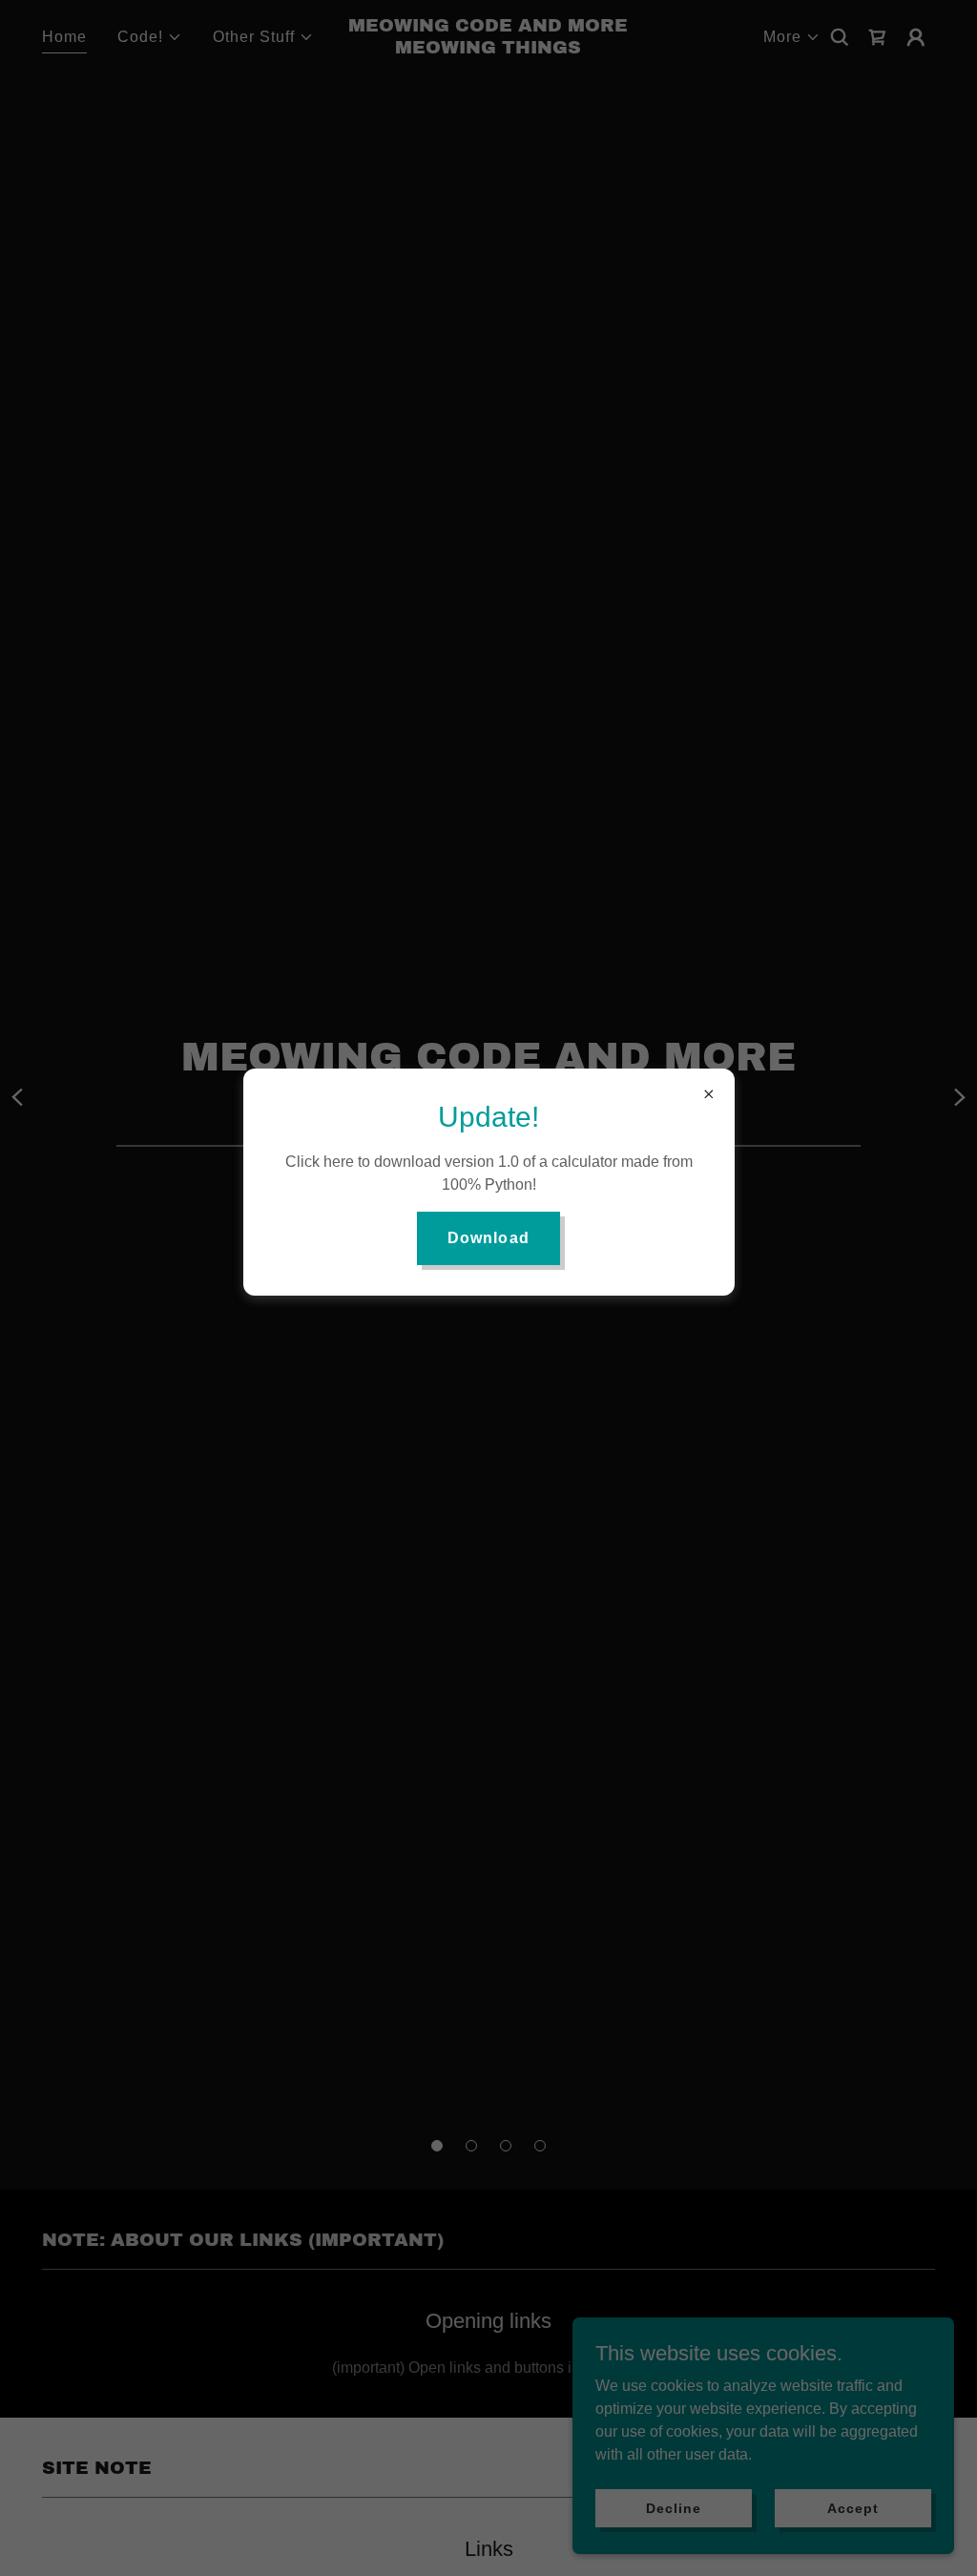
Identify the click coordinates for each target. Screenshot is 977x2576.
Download (488, 1238)
